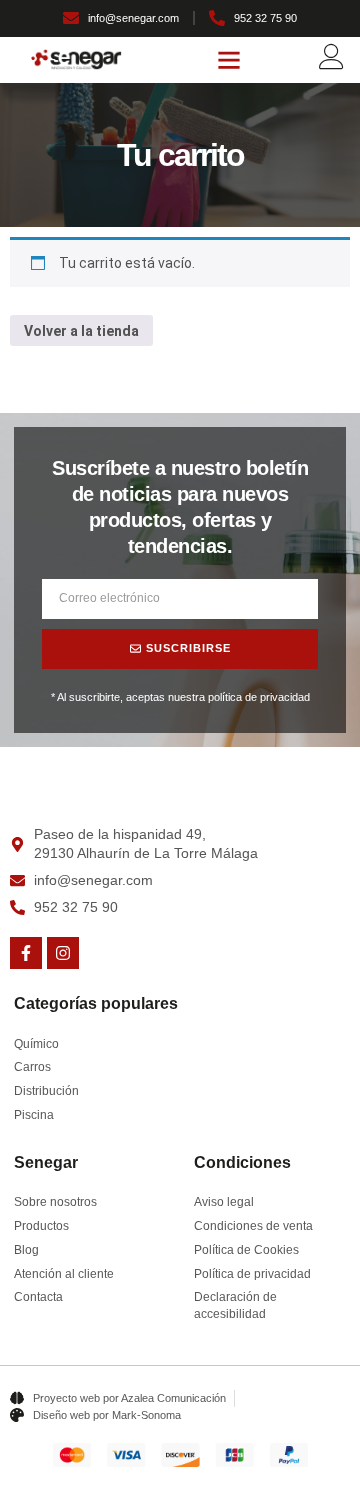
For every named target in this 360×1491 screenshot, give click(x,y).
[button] (229, 60)
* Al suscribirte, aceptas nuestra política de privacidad (180, 697)
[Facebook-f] (26, 953)
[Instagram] (63, 953)
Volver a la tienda (81, 331)
